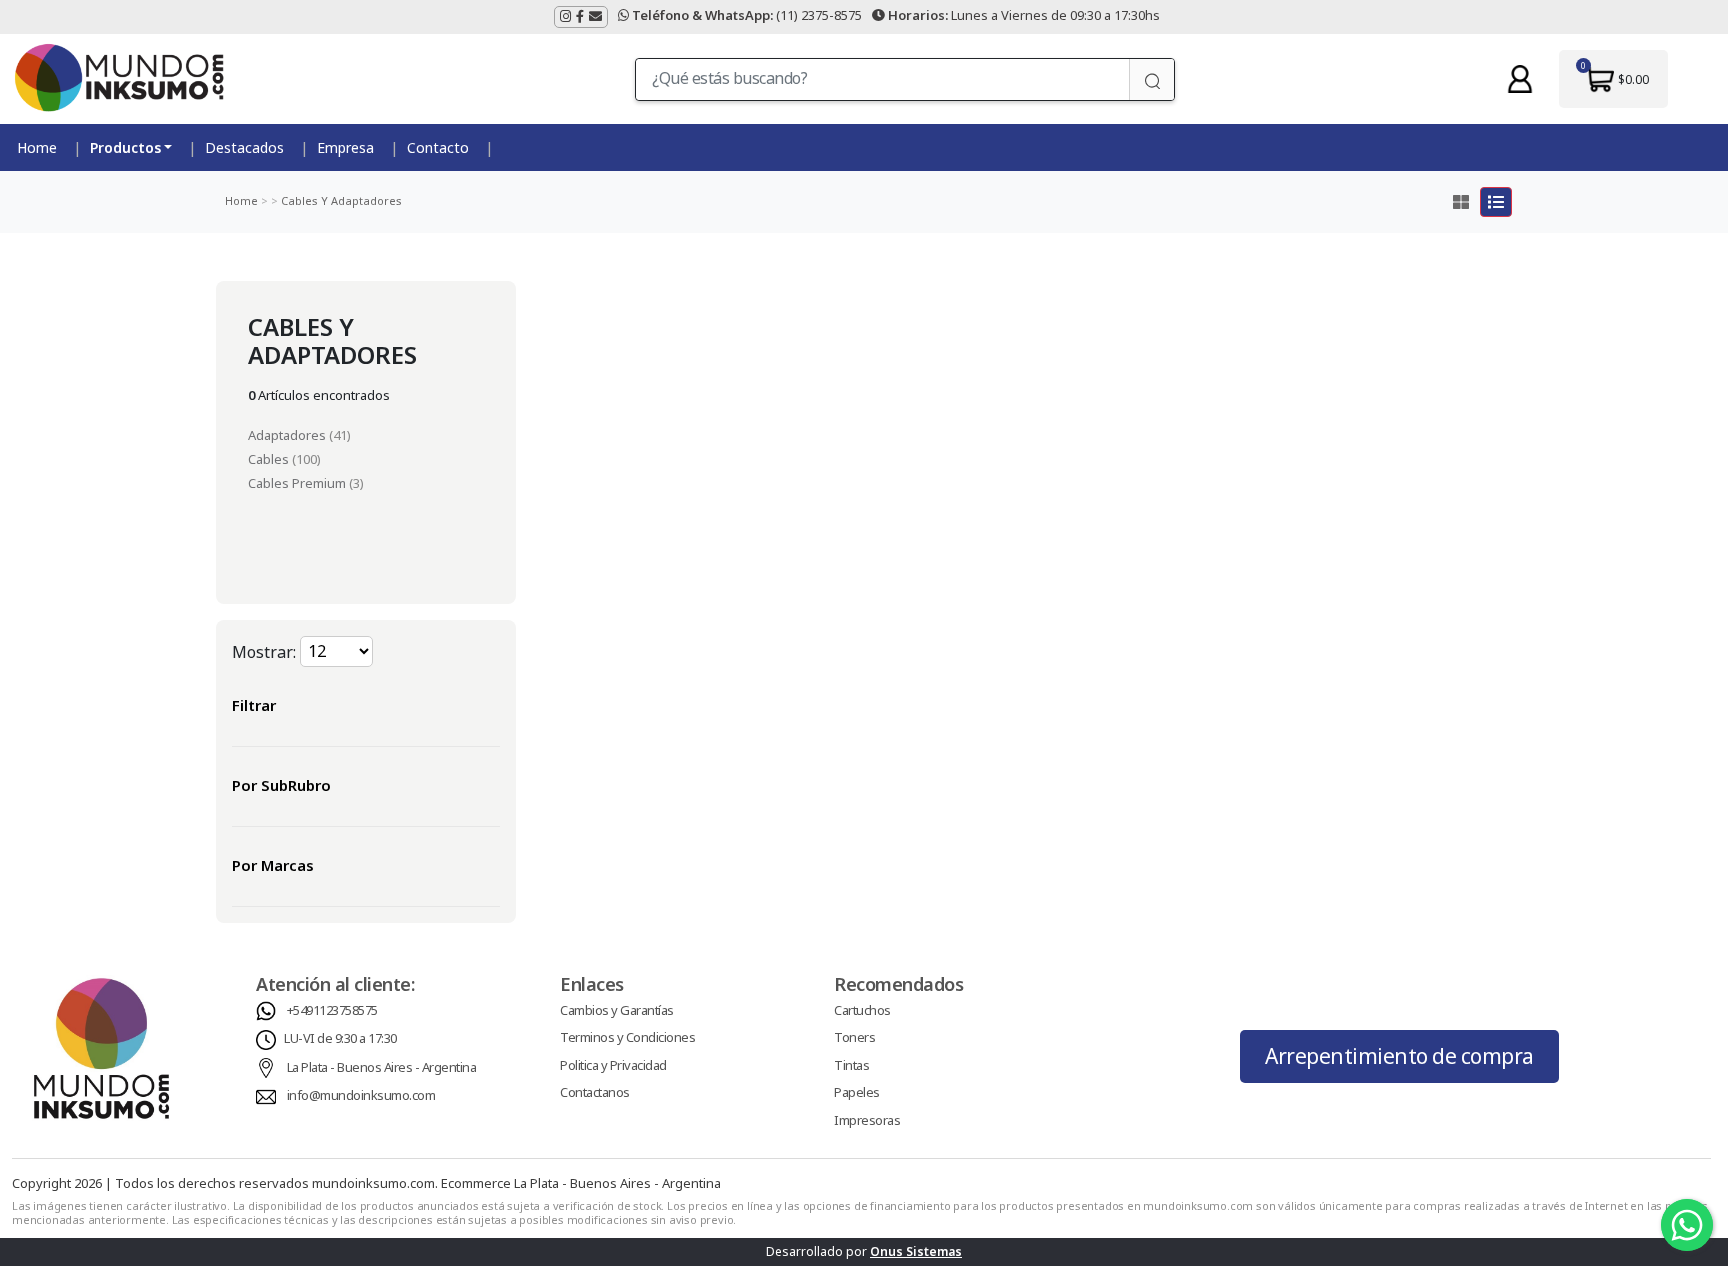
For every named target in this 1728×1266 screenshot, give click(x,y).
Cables (270, 459)
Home (37, 147)
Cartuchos (862, 1010)
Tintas (851, 1065)
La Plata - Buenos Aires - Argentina (382, 1067)
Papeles (857, 1092)
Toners (854, 1037)
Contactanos (595, 1092)
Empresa (345, 147)
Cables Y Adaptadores (340, 200)
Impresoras (867, 1120)
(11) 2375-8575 (747, 15)
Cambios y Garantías (617, 1010)
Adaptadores (288, 435)
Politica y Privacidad (613, 1065)
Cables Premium (298, 483)
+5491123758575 (332, 1010)
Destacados (244, 147)
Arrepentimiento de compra (1399, 1056)
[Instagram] (565, 17)
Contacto (438, 147)
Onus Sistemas (916, 1251)
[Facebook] (580, 17)
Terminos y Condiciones (627, 1037)
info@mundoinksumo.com (361, 1095)
